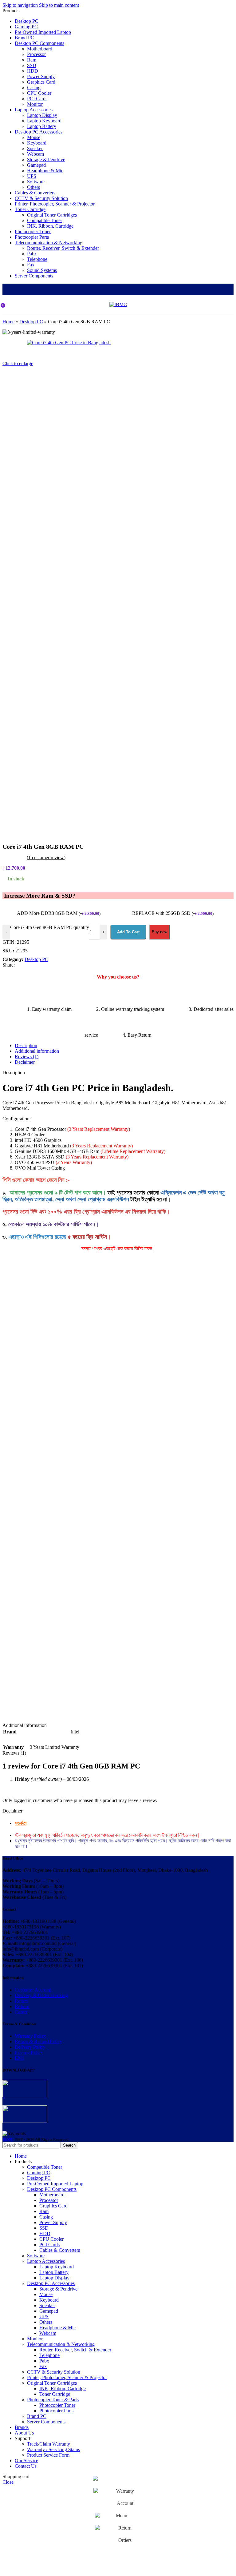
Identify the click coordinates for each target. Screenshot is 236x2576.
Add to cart (128, 932)
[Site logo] (118, 304)
